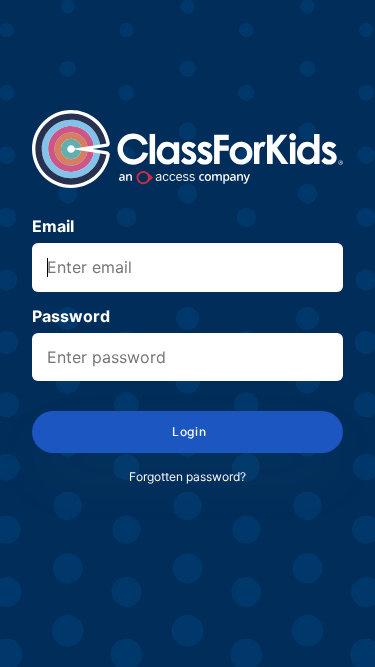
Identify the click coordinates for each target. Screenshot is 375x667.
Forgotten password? (187, 476)
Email (53, 226)
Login (187, 431)
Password (71, 316)
